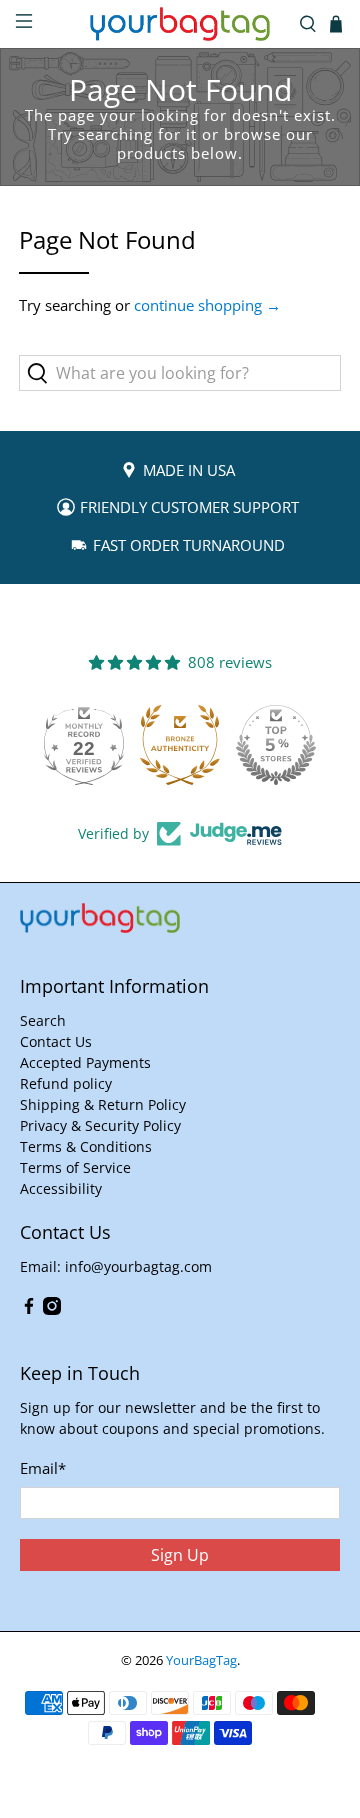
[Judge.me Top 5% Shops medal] (276, 745)
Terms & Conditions (86, 1146)
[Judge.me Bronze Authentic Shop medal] (180, 745)
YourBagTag (201, 1660)
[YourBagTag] (180, 24)
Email (43, 1468)
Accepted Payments (85, 1062)
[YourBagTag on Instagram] (52, 1309)
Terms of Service (75, 1167)
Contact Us (56, 1041)
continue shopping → (207, 305)
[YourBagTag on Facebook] (29, 1309)
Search (43, 1020)
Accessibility (61, 1188)
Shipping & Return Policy (103, 1104)
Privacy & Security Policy (100, 1125)
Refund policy (66, 1083)
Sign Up (180, 1555)
